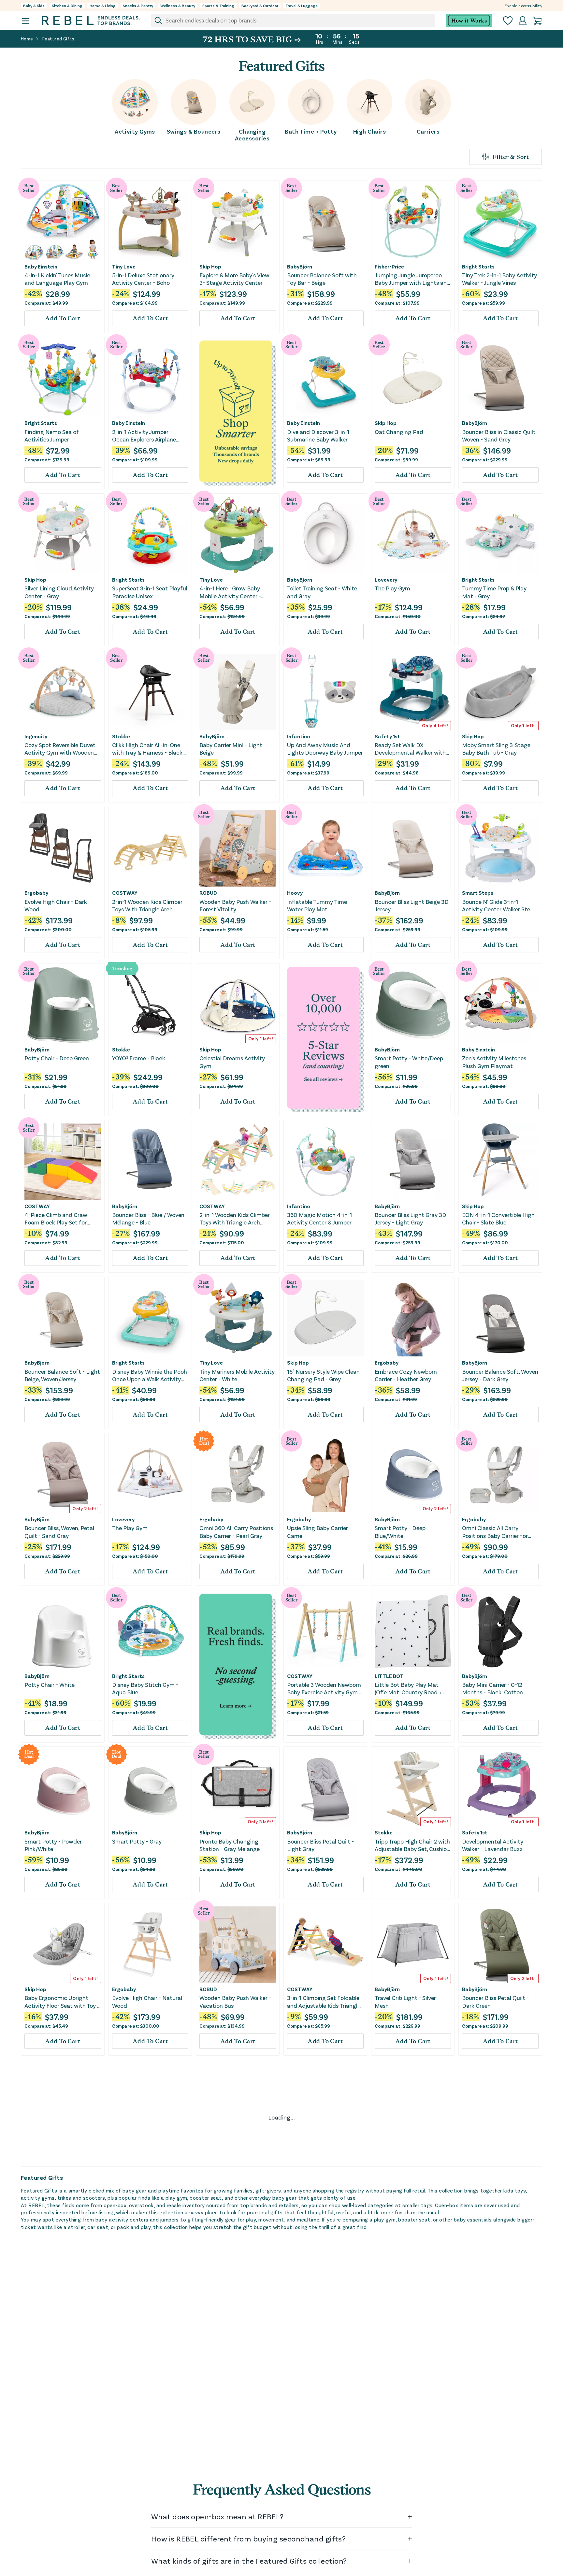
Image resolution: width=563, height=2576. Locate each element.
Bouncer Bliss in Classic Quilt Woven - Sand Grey (499, 435)
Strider (471, 2459)
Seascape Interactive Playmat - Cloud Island (229, 2471)
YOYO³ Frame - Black (139, 1058)
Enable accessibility (523, 6)
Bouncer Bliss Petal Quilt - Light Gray (320, 1845)
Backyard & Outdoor (260, 6)
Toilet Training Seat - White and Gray (322, 592)
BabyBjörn (300, 267)
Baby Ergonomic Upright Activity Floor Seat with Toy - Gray (62, 2002)
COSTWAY (125, 893)
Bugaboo (36, 2302)
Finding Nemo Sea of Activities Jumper (52, 435)
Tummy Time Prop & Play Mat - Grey (494, 592)
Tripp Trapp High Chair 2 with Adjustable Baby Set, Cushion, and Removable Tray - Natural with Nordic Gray (413, 1845)
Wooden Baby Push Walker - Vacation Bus (235, 2001)
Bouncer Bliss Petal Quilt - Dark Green (495, 2001)
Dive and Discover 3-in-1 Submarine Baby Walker (318, 435)
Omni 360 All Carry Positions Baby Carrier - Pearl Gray (236, 1532)
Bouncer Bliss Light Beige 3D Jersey (412, 905)
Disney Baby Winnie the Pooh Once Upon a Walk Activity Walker (150, 1375)
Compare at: (46, 303)
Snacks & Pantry (138, 6)
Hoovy (295, 893)
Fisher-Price (389, 267)
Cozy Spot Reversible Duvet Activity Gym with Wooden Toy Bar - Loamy (60, 749)
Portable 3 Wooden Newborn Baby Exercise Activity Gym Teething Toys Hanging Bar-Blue (324, 1689)
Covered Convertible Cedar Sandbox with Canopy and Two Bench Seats (322, 2472)
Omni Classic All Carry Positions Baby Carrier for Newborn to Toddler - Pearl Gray (497, 1532)
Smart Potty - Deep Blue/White (400, 1532)
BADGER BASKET (307, 2459)
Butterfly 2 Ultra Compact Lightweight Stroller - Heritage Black (59, 2315)
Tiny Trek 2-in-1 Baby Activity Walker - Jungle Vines (499, 279)
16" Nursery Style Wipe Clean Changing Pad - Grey (323, 1375)
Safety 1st (387, 736)
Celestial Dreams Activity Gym (232, 1062)
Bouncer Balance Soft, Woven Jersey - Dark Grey (500, 1375)
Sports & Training (218, 6)
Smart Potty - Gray (137, 1841)
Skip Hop (210, 267)
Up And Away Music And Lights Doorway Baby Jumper (325, 749)
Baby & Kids (34, 6)
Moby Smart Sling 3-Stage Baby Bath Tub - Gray (496, 749)
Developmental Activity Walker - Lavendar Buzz (493, 1845)
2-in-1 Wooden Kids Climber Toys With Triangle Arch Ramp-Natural (147, 906)
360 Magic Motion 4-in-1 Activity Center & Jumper (319, 1218)
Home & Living (103, 6)
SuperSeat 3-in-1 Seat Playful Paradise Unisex (150, 592)
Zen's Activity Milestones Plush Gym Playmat (494, 1062)
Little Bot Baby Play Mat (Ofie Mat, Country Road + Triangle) (408, 1689)
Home (27, 39)
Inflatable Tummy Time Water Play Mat (317, 905)
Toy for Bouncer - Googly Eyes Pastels (494, 2315)
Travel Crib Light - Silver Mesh (405, 2001)
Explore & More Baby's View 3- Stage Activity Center (234, 279)
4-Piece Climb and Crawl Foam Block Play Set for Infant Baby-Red (57, 1219)
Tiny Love (124, 267)
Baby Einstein (41, 267)
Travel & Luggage (302, 6)
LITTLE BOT (389, 1676)
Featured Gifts (58, 39)
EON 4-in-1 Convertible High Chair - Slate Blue (498, 1218)
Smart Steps (478, 893)
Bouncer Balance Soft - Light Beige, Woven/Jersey (62, 1375)
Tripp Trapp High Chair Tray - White (411, 2158)
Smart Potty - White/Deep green (409, 1062)
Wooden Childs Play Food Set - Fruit (62, 2471)
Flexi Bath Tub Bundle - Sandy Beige (404, 2315)
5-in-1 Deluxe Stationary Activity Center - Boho (143, 279)
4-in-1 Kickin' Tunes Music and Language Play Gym (57, 279)
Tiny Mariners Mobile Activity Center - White (237, 1375)
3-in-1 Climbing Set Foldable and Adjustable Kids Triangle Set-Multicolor (324, 2002)
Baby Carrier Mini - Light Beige (231, 749)
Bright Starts (478, 267)
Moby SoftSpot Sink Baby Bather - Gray (145, 2158)
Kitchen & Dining (67, 6)
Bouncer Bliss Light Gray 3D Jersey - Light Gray (411, 1218)
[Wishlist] (508, 21)
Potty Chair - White (50, 1685)
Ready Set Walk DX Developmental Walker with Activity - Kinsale (410, 749)
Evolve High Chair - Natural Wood (147, 2001)
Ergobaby (36, 893)
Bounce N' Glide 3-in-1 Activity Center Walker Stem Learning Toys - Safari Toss (499, 906)
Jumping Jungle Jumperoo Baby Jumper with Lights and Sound (412, 279)
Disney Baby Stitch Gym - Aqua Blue (145, 1688)
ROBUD (208, 893)
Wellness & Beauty (178, 6)
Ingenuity (36, 736)
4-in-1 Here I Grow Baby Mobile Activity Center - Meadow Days (230, 592)
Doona (120, 2302)
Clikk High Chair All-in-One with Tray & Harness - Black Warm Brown (147, 749)
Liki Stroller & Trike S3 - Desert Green (141, 2315)
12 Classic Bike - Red (488, 2467)
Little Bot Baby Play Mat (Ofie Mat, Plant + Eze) (231, 2158)
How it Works (469, 21)
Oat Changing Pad (399, 432)
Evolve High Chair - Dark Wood (56, 905)
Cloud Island (214, 2459)
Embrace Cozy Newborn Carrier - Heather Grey (406, 1375)
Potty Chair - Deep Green (57, 1058)
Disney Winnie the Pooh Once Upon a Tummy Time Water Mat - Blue (237, 2315)
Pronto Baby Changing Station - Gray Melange (230, 1845)
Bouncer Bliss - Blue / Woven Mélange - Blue (148, 1218)
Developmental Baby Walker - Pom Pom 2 (62, 2158)
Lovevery (386, 580)
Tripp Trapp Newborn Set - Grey (321, 2158)
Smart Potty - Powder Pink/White (53, 1845)
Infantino (299, 736)
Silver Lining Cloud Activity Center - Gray (59, 592)
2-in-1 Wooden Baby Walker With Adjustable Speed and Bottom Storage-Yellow (147, 2472)
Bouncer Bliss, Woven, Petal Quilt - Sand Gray (59, 1532)
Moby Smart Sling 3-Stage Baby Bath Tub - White (496, 2158)
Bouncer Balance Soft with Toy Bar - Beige (322, 279)
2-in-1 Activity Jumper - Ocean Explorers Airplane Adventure (144, 436)
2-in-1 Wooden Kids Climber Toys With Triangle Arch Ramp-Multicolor (235, 1219)
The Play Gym (392, 588)
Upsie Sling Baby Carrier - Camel (319, 1532)
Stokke (121, 736)
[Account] (523, 21)
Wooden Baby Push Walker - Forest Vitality (235, 905)
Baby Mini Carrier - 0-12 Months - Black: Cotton (492, 1688)
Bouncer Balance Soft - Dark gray (412, 2471)
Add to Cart (63, 318)
